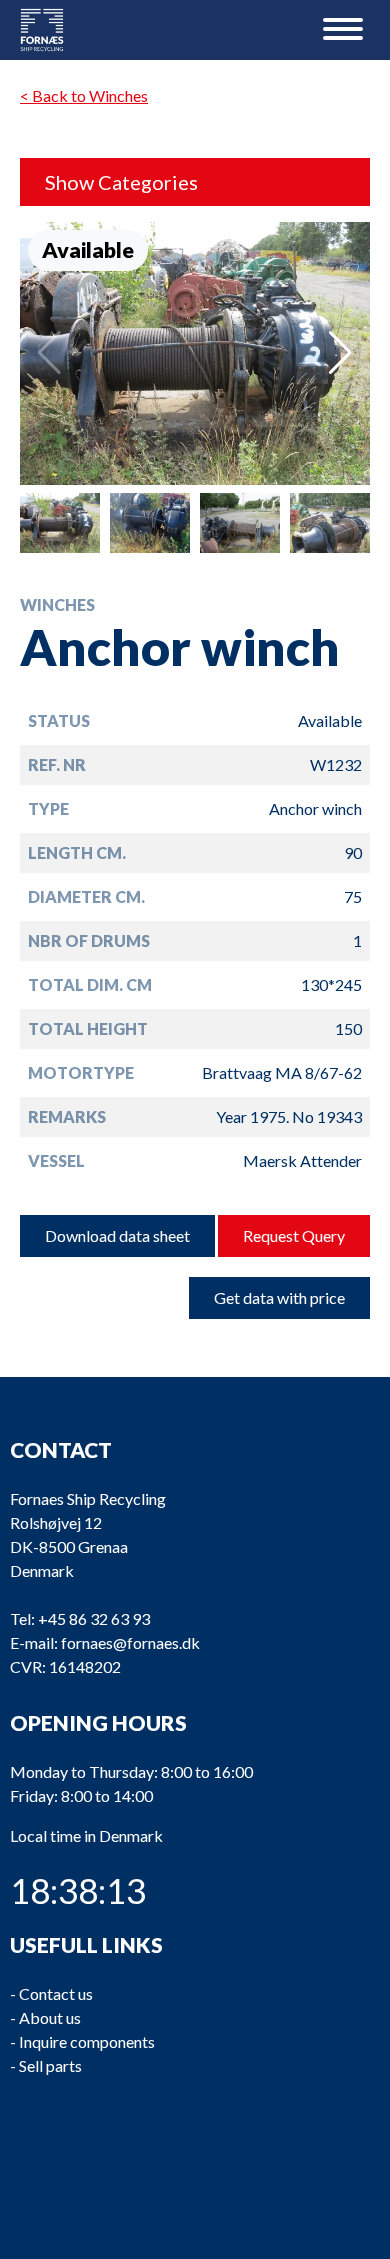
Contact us (56, 1993)
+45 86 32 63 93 (94, 1618)
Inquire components (87, 2041)
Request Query (294, 1235)
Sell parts (50, 2065)
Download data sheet (117, 1235)
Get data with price (279, 1297)
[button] (340, 353)
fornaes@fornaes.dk (130, 1642)
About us (50, 2017)
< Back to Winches (84, 95)
